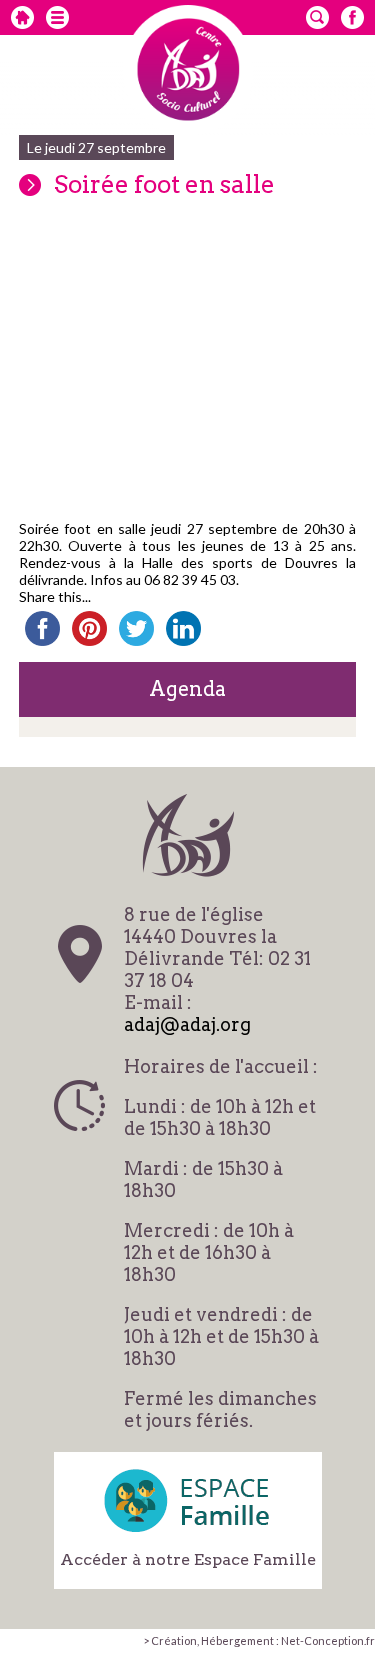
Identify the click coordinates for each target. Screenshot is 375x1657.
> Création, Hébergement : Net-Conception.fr (259, 1640)
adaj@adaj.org (187, 1024)
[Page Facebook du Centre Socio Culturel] (352, 17)
